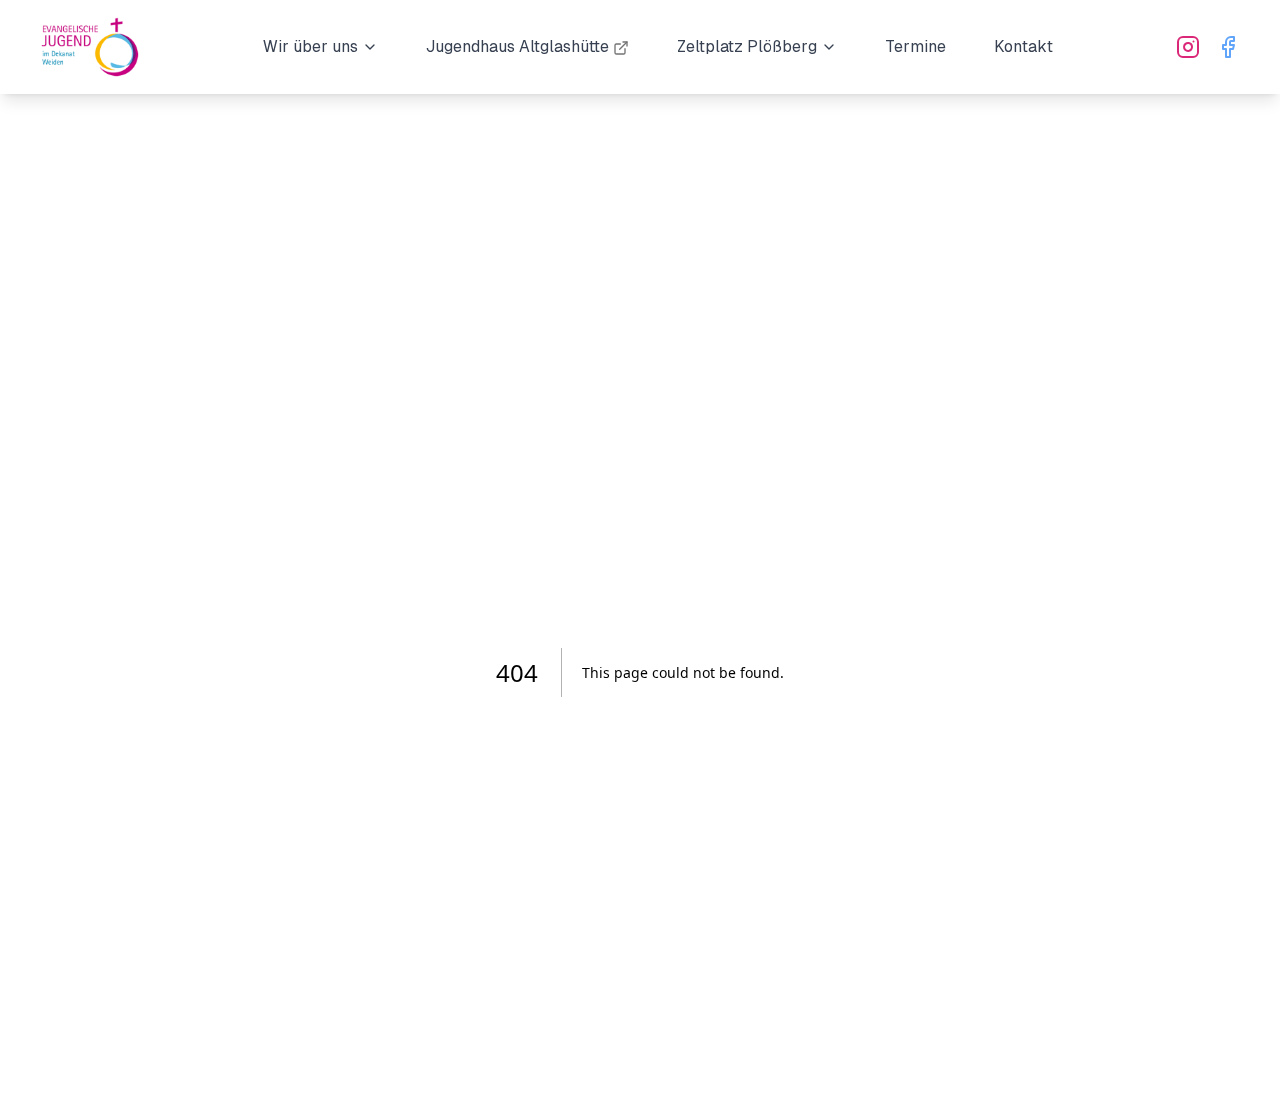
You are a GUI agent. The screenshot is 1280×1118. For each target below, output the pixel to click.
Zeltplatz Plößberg (747, 46)
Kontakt (1023, 46)
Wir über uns (310, 46)
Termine (915, 46)
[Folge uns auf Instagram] (1188, 47)
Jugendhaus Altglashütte (517, 46)
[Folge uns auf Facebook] (1228, 47)
